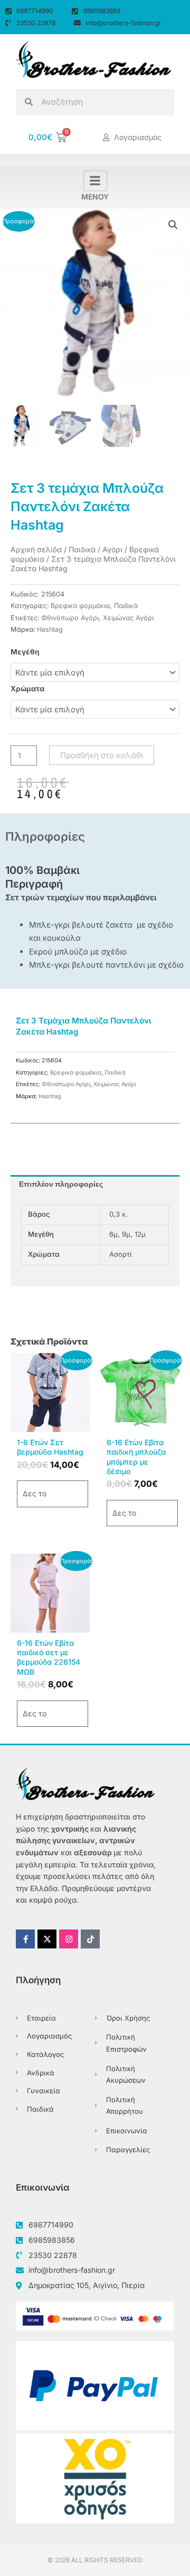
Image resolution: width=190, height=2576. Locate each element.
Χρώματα (27, 689)
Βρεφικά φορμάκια (80, 606)
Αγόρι (112, 549)
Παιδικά (82, 549)
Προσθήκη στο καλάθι (102, 755)
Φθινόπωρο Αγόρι (70, 618)
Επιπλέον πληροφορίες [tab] (61, 1184)
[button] (173, 225)
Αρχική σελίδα (36, 549)
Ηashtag (50, 629)
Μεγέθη (25, 652)
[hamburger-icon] (95, 181)
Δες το (35, 1493)
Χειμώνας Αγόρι (128, 618)
